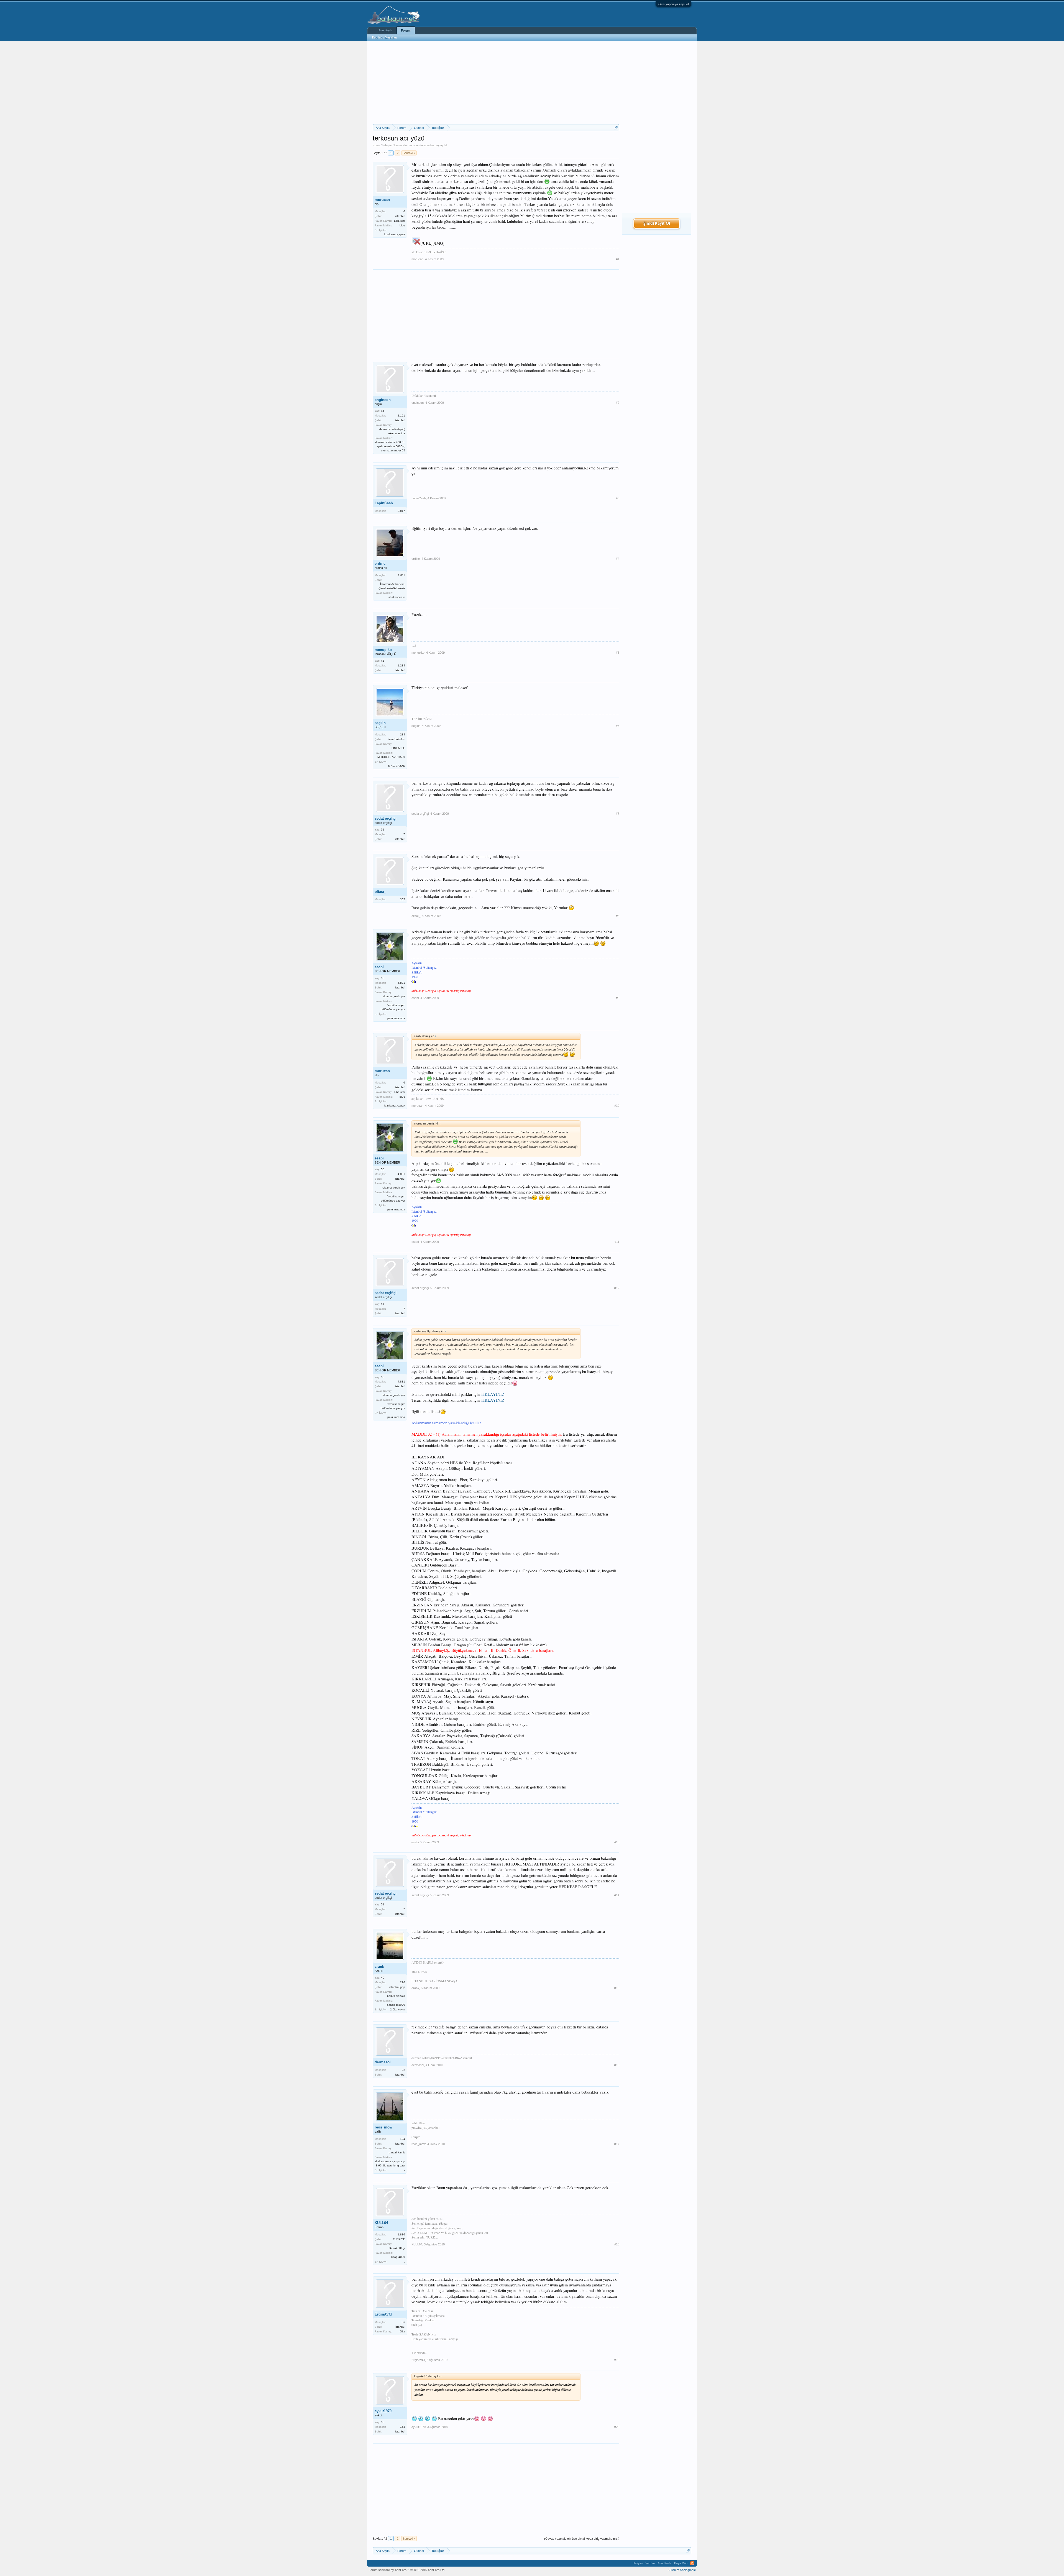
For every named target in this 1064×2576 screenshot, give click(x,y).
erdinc (380, 563)
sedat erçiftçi (386, 818)
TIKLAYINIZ (493, 1394)
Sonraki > (409, 153)
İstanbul (400, 670)
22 (403, 2070)
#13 (617, 1842)
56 (403, 2322)
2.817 (401, 511)
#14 (617, 1895)
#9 (618, 998)
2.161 (401, 416)
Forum (406, 30)
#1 (618, 259)
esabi (379, 967)
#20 (617, 2427)
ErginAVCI (383, 2314)
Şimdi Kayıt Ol (657, 224)
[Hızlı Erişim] (616, 128)
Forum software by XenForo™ (407, 2570)
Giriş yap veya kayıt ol (673, 4)
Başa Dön (681, 2563)
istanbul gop (397, 1987)
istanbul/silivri (397, 739)
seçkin (380, 723)
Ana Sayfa (385, 30)
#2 (618, 403)
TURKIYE (399, 2239)
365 (403, 899)
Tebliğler (387, 145)
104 (403, 2139)
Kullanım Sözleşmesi (682, 2570)
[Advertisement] (496, 83)
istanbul (400, 216)
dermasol (383, 2062)
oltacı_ (380, 892)
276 (403, 1982)
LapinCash (384, 503)
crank (379, 1966)
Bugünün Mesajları (385, 37)
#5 (618, 653)
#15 (617, 1988)
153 (403, 2427)
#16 (617, 2065)
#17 (617, 2144)
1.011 (401, 575)
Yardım (650, 2563)
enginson (383, 400)
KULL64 (381, 2223)
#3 (618, 498)
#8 (618, 916)
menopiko (383, 650)
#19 (617, 2360)
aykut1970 (383, 2411)
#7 (618, 814)
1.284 (401, 665)
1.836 (401, 2234)
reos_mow (383, 2127)
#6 (618, 726)
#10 (617, 1106)
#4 (618, 559)
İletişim (638, 2563)
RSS (692, 2563)
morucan (414, 145)
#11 (617, 1242)
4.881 (401, 983)
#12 (617, 1288)
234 (403, 734)
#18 (617, 2244)
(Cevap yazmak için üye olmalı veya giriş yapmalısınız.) (582, 2539)
